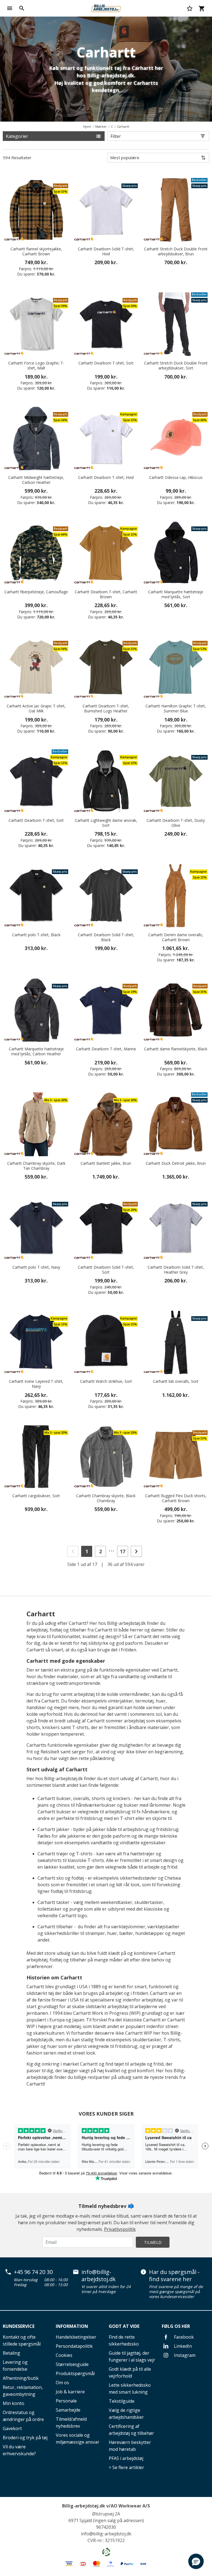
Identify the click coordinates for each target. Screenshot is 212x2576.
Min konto (14, 2403)
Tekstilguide (122, 2401)
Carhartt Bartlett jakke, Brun (106, 1163)
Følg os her (176, 2326)
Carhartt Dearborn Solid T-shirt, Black (106, 937)
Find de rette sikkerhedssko (124, 2340)
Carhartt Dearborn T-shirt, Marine (106, 1049)
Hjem (87, 126)
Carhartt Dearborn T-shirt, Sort (106, 363)
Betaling (11, 2353)
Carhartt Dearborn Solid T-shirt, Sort (106, 1270)
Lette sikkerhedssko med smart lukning (130, 2389)
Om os (62, 2383)
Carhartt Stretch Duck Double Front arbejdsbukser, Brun (176, 251)
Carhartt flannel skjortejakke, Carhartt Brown (36, 251)
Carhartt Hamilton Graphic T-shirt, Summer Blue (176, 709)
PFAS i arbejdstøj (126, 2458)
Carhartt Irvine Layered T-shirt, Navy (36, 1384)
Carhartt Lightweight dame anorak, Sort (106, 823)
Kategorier (17, 136)
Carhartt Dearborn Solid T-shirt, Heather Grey (176, 1270)
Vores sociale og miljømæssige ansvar (78, 2439)
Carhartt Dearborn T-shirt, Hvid (106, 478)
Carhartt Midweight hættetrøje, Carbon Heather (36, 480)
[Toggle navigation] (10, 8)
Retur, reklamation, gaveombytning (23, 2391)
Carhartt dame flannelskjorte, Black (176, 1049)
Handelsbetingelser (76, 2337)
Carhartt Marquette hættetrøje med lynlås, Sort (176, 594)
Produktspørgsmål (75, 2373)
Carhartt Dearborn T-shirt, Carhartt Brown (106, 594)
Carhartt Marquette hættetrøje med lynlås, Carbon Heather (36, 1051)
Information (72, 2326)
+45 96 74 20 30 (33, 2272)
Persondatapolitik (74, 2346)
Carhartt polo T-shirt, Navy (36, 1267)
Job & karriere (70, 2392)
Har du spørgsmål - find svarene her (174, 2275)
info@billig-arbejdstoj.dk (99, 2275)
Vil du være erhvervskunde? (19, 2450)
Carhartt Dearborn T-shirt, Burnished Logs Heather (106, 709)
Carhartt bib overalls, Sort (176, 1381)
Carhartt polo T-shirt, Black (36, 935)
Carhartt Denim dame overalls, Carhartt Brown (176, 937)
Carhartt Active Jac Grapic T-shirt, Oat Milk (36, 709)
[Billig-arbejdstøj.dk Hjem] (106, 8)
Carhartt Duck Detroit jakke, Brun (176, 1163)
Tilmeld (153, 2242)
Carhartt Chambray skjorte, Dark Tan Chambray (36, 1166)
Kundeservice (19, 2326)
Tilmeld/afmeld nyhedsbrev (71, 2422)
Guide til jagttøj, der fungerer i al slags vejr (132, 2356)
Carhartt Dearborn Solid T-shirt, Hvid (106, 251)
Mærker (101, 126)
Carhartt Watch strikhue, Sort (106, 1381)
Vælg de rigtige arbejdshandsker (126, 2414)
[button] (196, 2561)
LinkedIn (182, 2346)
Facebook (183, 2337)
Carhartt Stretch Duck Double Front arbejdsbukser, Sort (176, 366)
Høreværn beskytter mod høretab (130, 2446)
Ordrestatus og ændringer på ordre (23, 2416)
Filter (116, 136)
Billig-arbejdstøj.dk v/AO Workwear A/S (106, 2506)
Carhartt (123, 126)
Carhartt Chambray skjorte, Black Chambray (106, 1498)
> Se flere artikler (126, 2467)
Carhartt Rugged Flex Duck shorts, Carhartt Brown (176, 1498)
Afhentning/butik (21, 2378)
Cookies (64, 2355)
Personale (66, 2401)
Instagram (184, 2355)
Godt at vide (124, 2326)
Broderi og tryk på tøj (25, 2438)
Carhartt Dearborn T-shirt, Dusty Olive (176, 823)
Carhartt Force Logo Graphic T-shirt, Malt (36, 366)
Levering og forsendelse (15, 2366)
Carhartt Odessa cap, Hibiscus (176, 478)
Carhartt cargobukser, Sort (36, 1496)
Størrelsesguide (72, 2364)
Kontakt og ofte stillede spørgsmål (22, 2340)
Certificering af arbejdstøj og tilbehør (131, 2430)
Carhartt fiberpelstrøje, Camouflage (36, 592)
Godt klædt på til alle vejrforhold (130, 2372)
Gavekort (12, 2428)
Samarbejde (68, 2410)
